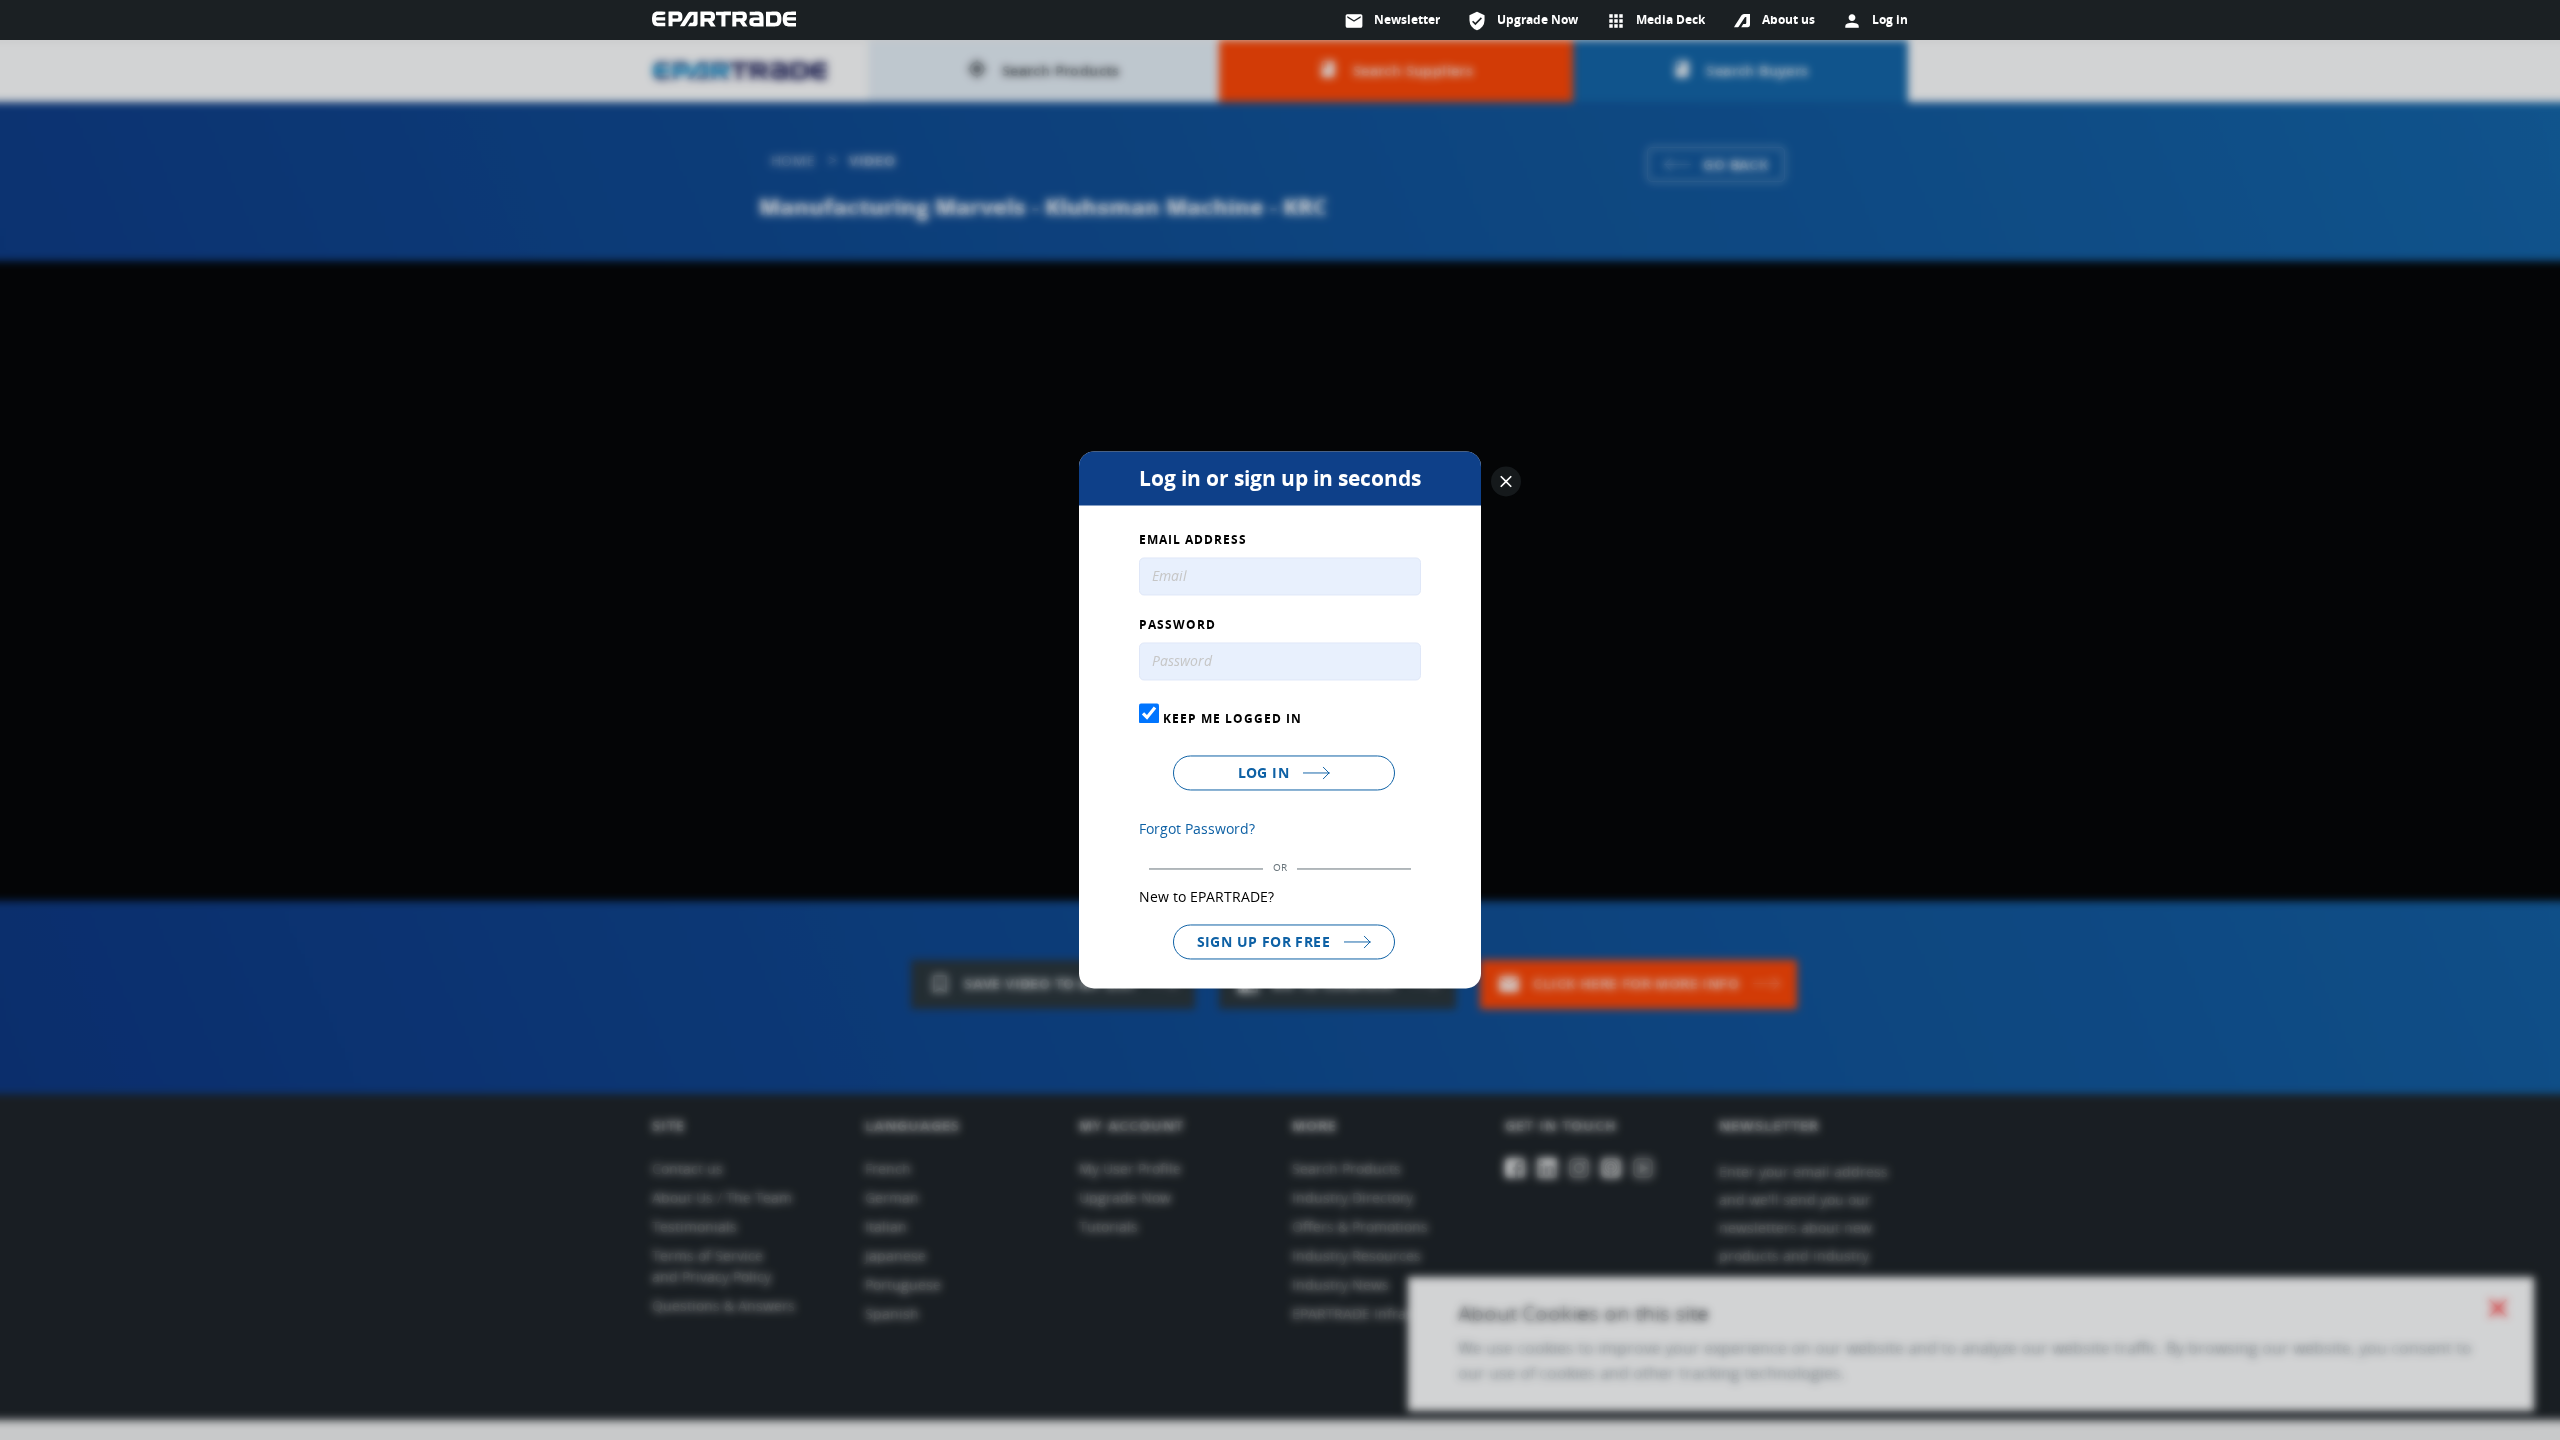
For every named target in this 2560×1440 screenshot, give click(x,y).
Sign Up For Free (1266, 941)
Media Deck (1655, 21)
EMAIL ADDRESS (1193, 541)
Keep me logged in (1230, 718)
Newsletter (1392, 21)
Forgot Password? (1197, 828)
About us (1788, 19)
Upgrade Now (1522, 21)
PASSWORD (1177, 626)
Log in (1266, 772)
